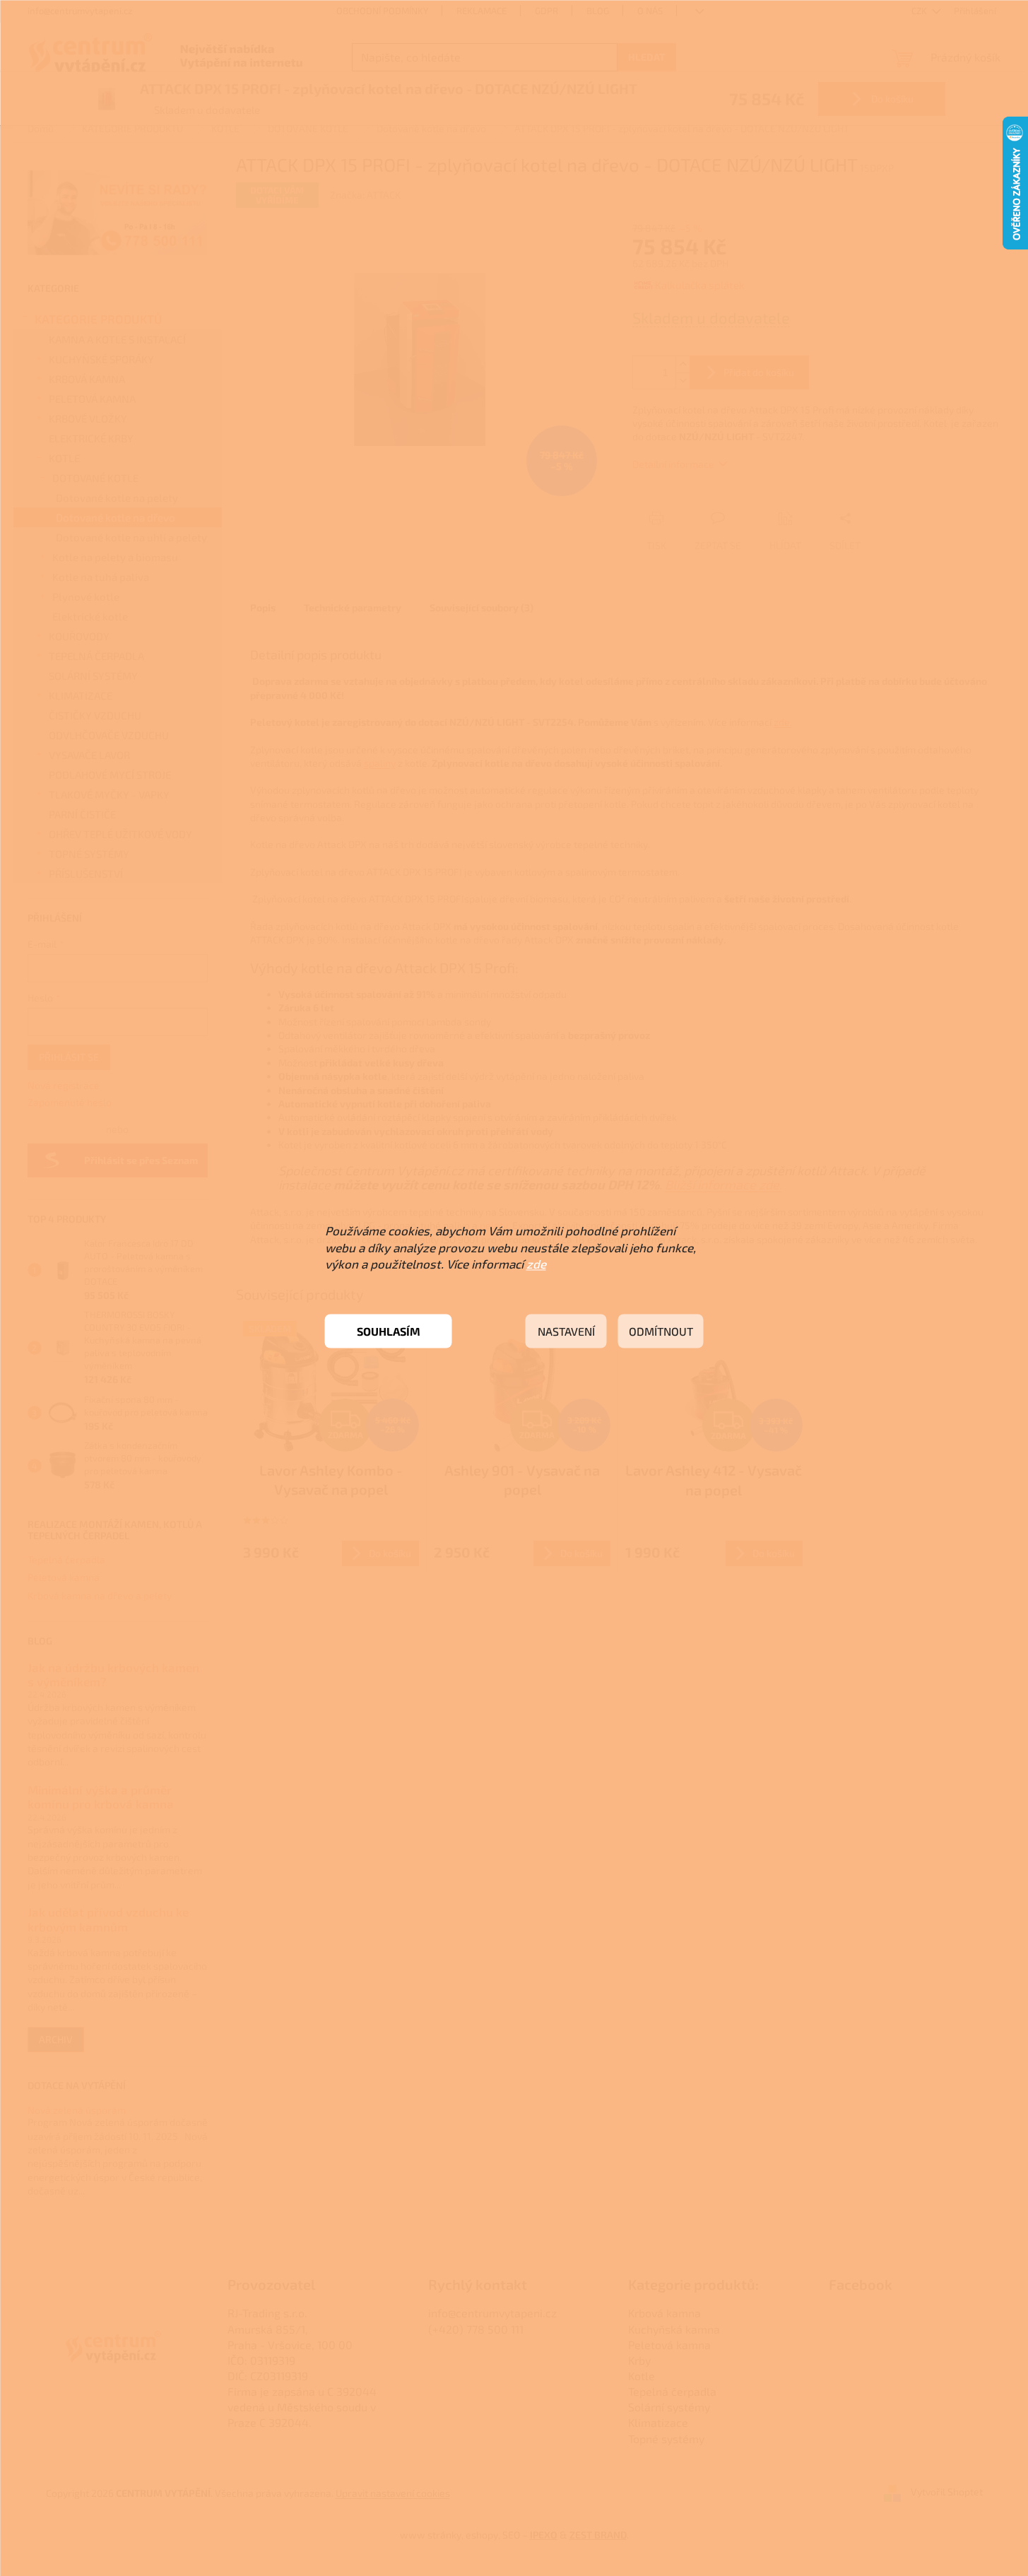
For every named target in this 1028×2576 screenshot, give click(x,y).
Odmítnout (661, 1331)
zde (536, 1264)
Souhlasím (389, 1331)
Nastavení (566, 1331)
